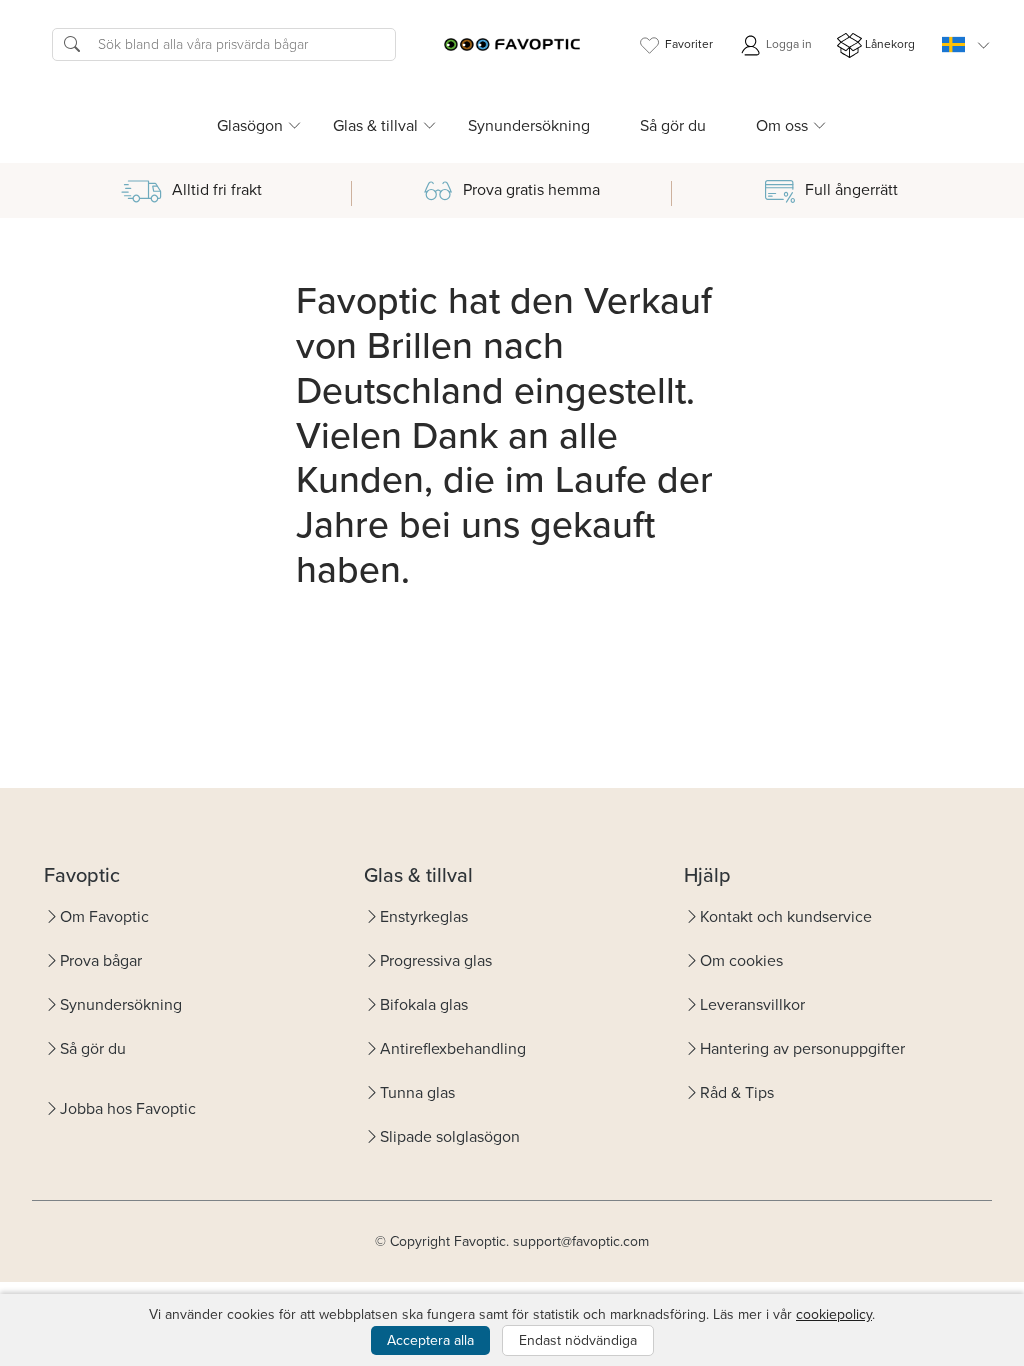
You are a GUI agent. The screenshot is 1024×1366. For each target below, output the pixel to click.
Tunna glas (417, 1092)
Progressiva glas (436, 960)
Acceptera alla (430, 1340)
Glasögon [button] (250, 125)
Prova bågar (101, 960)
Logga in (787, 44)
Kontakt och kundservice (786, 916)
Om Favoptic (104, 916)
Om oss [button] (782, 125)
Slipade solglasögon (450, 1136)
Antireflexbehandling (453, 1048)
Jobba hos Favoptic (128, 1108)
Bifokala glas (424, 1004)
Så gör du (673, 125)
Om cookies (741, 960)
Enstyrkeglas (424, 916)
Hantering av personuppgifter (802, 1048)
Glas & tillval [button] (375, 125)
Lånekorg (890, 44)
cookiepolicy (834, 1314)
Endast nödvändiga (578, 1340)
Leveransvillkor (752, 1004)
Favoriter (689, 44)
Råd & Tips (737, 1092)
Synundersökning (529, 125)
